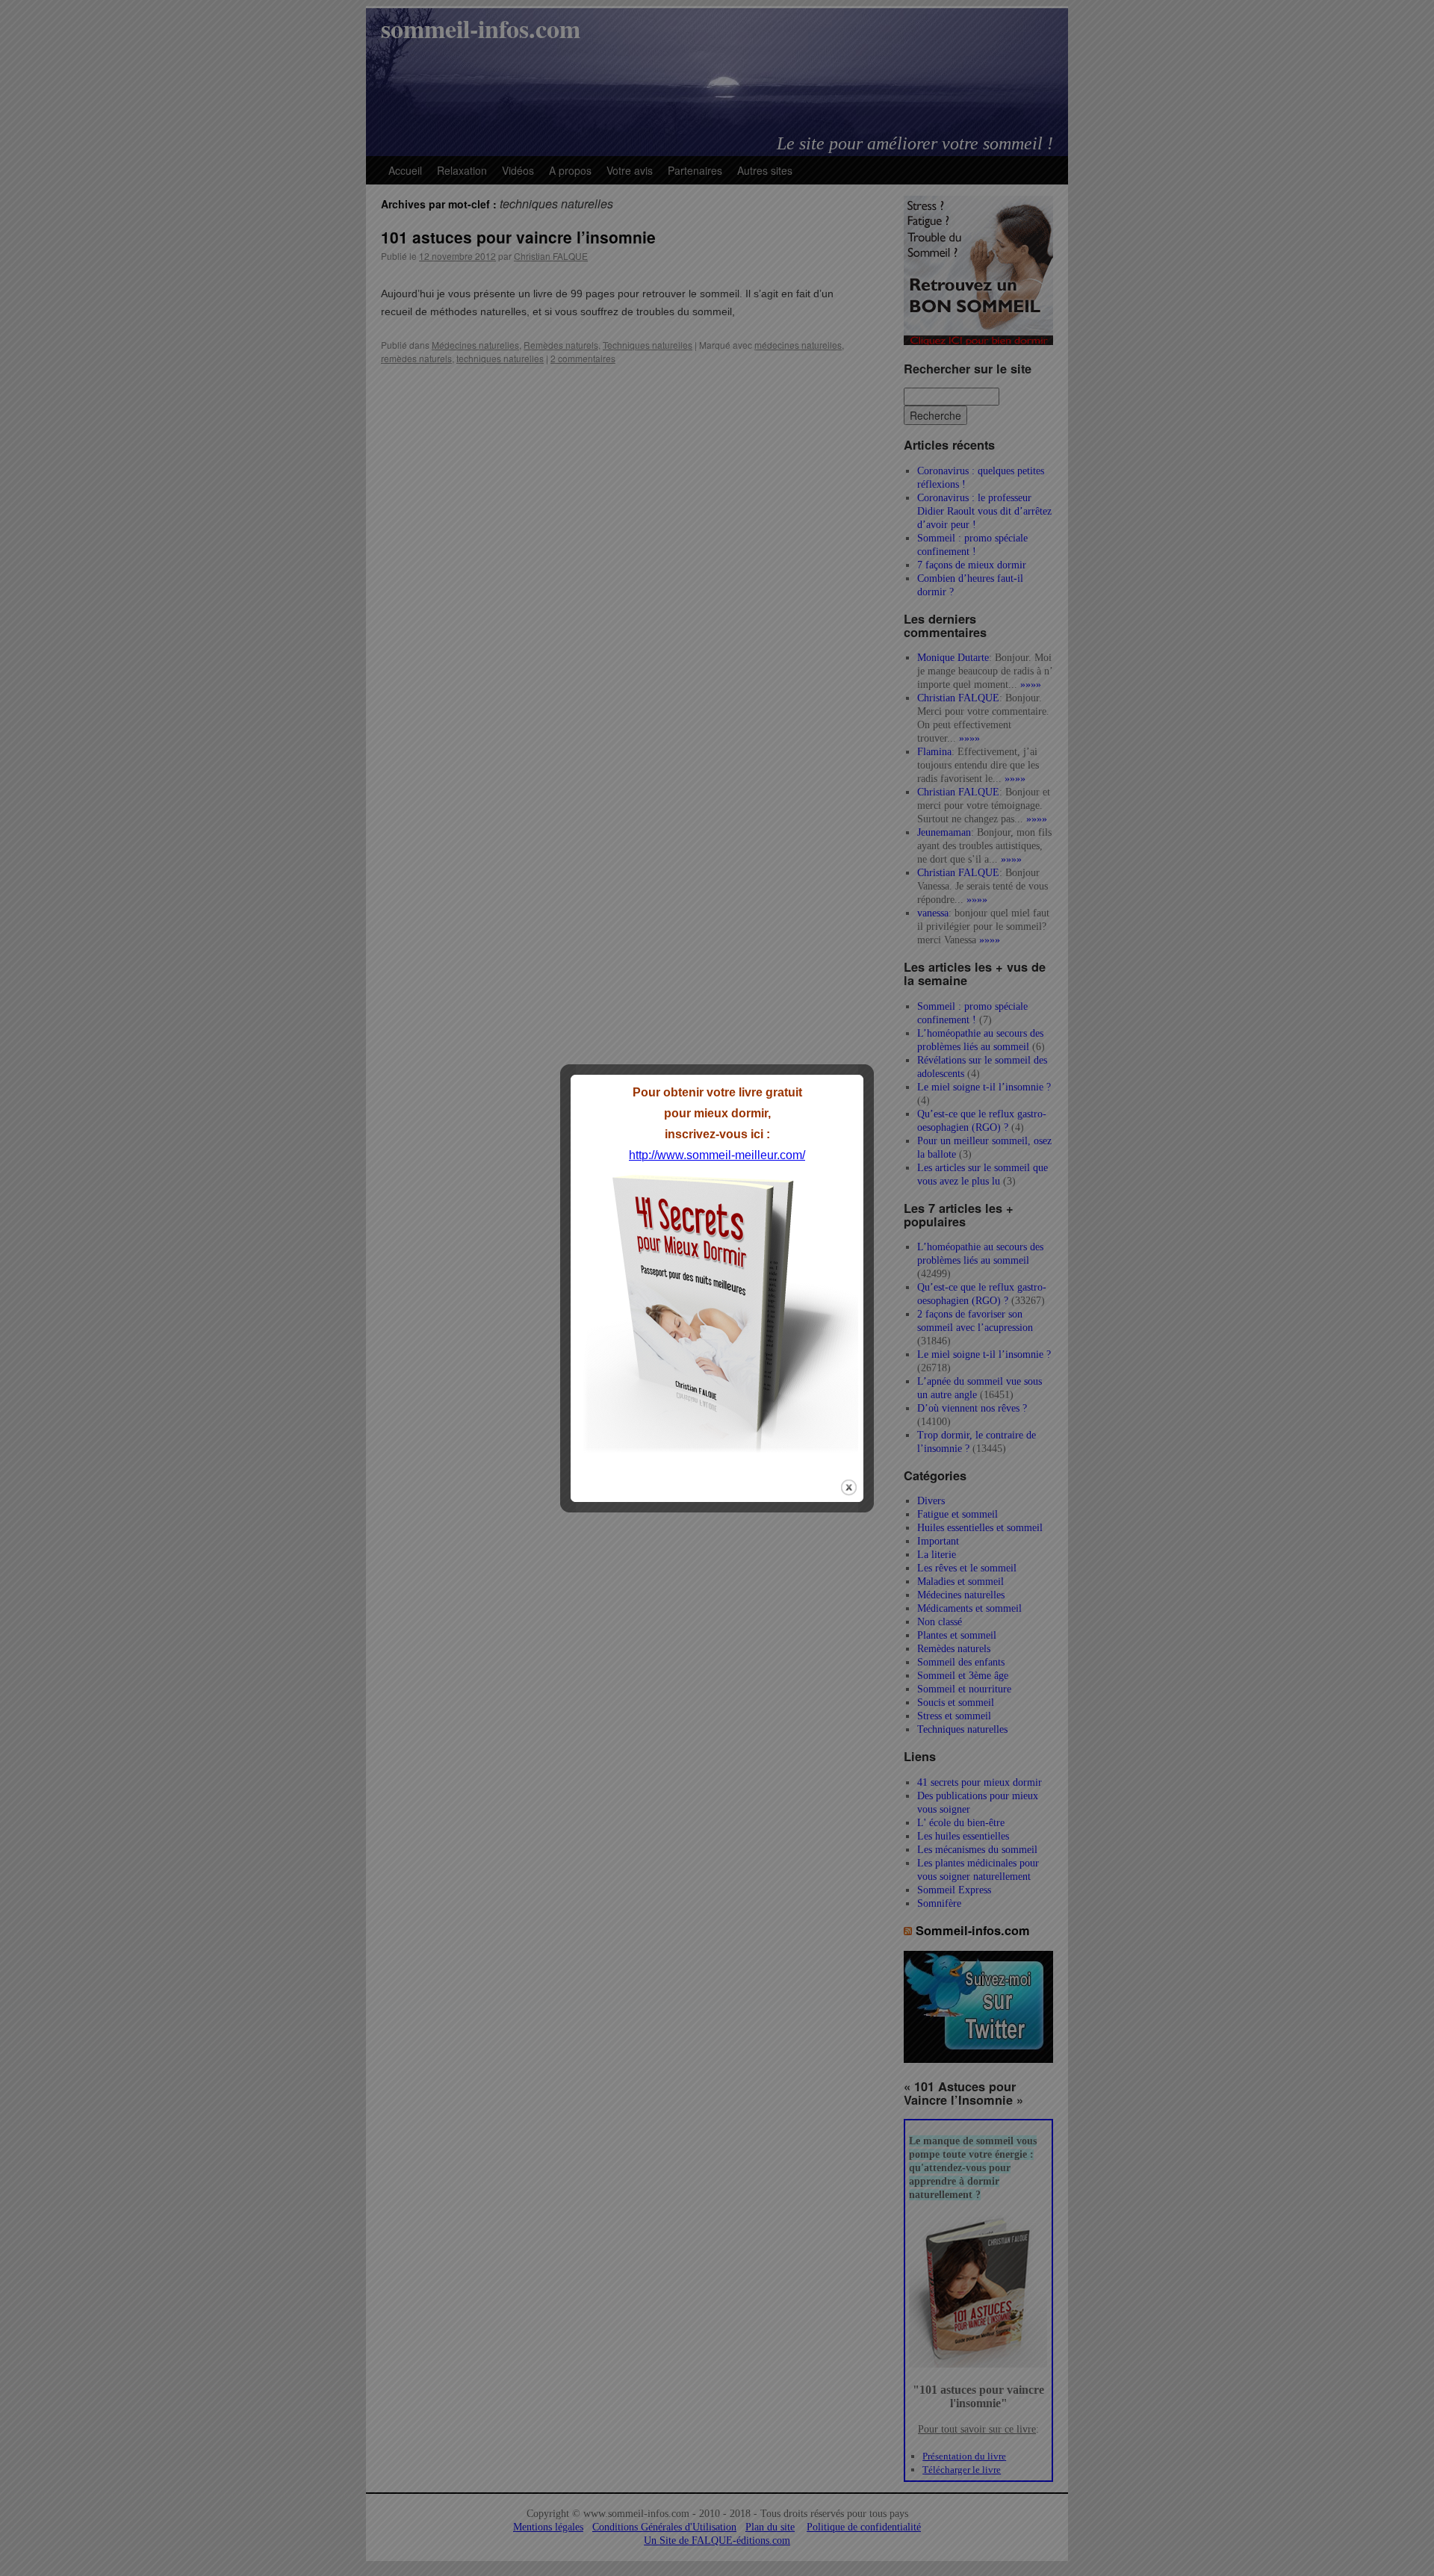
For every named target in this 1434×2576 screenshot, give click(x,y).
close (849, 1487)
